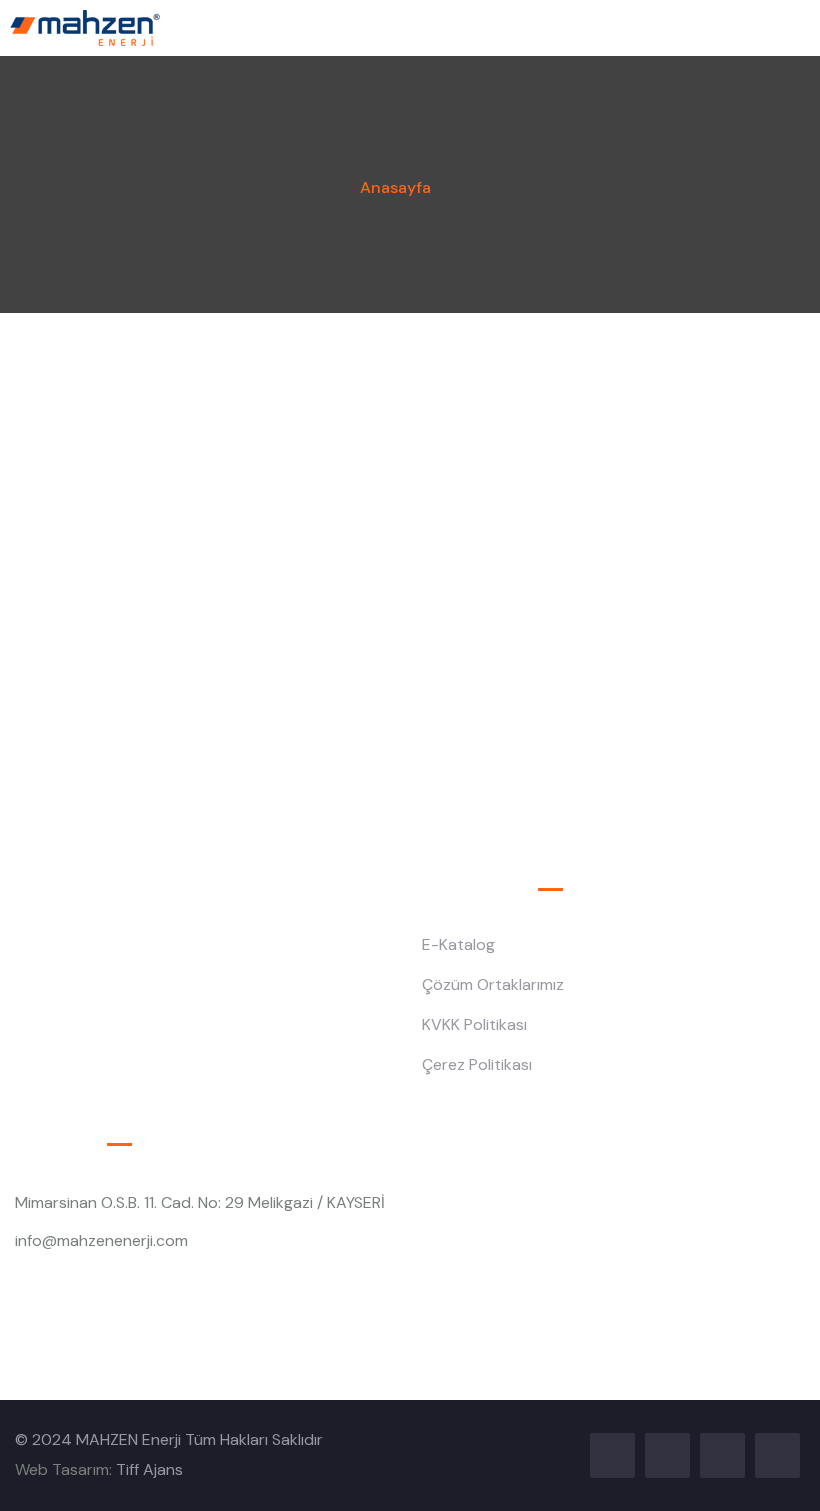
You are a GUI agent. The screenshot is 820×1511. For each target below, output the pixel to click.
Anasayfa (395, 187)
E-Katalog (458, 944)
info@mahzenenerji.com (101, 1240)
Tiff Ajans (149, 1469)
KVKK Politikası (474, 1024)
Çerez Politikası (477, 1064)
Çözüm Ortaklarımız (493, 984)
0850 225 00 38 (75, 1279)
